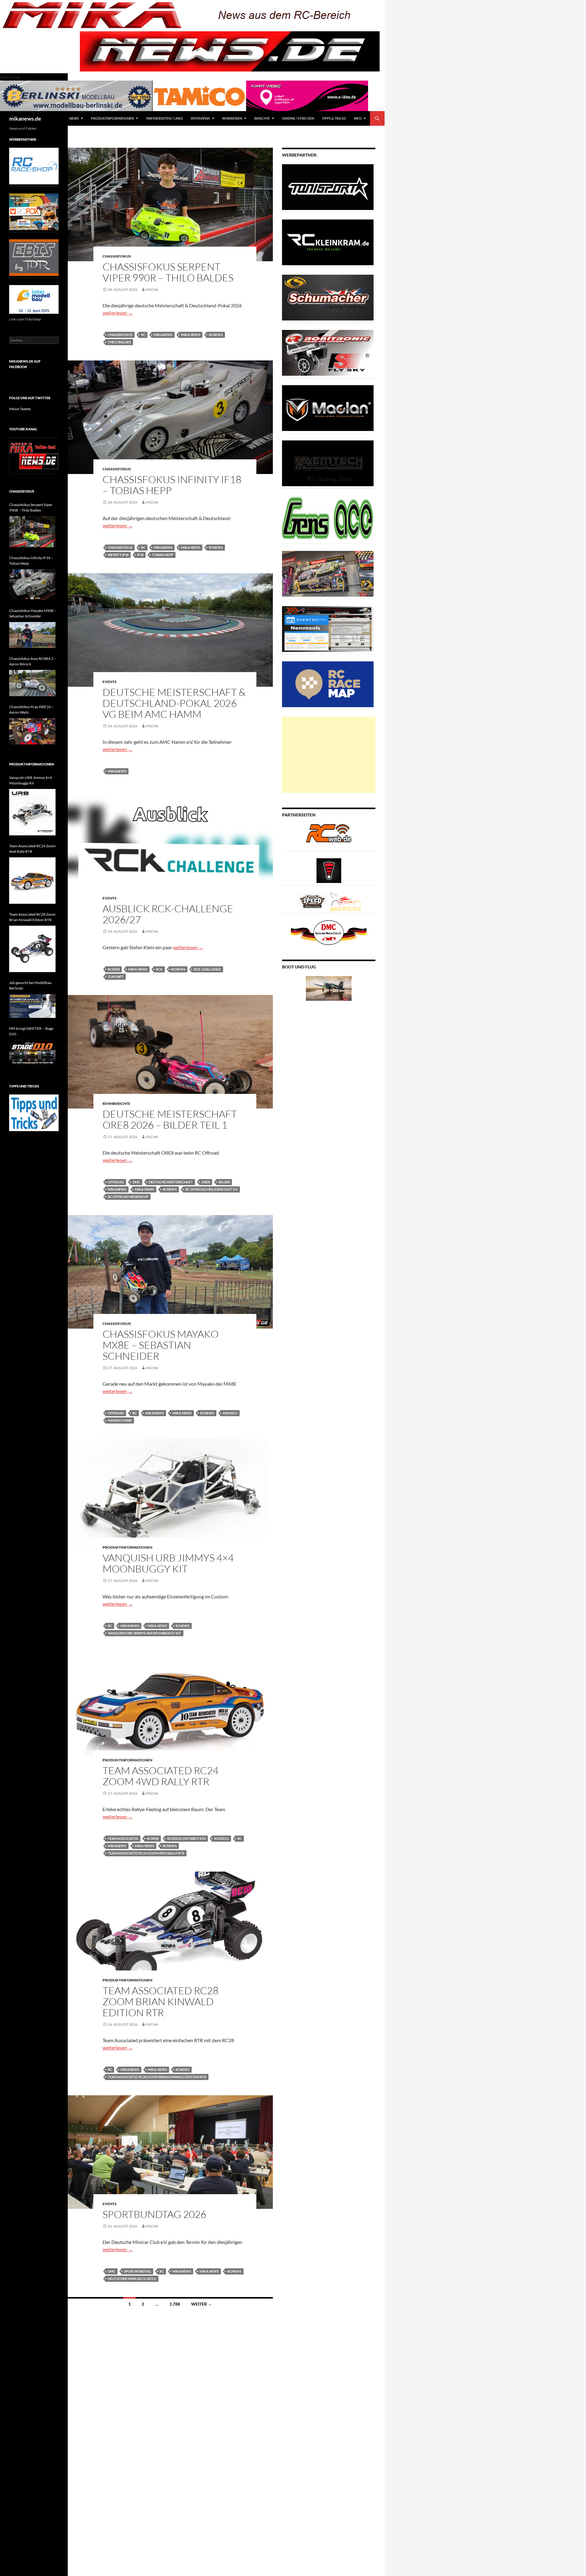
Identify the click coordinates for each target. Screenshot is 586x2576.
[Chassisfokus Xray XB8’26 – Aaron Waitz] (32, 731)
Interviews (200, 118)
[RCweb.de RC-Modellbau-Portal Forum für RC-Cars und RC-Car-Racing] (329, 836)
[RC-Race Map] (328, 684)
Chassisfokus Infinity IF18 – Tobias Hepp (172, 485)
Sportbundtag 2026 (154, 2214)
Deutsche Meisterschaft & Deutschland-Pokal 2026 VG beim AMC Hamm (174, 703)
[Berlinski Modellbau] (76, 95)
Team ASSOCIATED (123, 1838)
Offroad (116, 1182)
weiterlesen (118, 313)
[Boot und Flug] (329, 988)
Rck (159, 969)
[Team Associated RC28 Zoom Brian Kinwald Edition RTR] (32, 949)
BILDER (224, 1182)
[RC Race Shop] (34, 166)
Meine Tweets (20, 409)
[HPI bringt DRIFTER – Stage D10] (32, 1053)
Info (358, 118)
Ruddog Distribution (186, 1838)
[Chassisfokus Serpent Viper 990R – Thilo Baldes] (32, 532)
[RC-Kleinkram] (328, 242)
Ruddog (222, 1838)
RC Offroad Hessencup (128, 1197)
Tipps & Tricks (334, 118)
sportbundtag (137, 2271)
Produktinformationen (112, 118)
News (74, 118)
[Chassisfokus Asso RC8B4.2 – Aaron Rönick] (32, 683)
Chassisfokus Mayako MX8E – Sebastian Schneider (161, 1345)
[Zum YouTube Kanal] (34, 455)
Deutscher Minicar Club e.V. (132, 2279)
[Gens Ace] (328, 518)
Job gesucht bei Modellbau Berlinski (30, 985)
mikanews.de (25, 118)
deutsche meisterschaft (171, 1182)
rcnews (216, 335)
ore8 (206, 1182)
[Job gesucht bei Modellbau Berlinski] (32, 1006)
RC (143, 335)
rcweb (114, 969)
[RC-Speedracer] (314, 901)
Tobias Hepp (163, 555)
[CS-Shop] (328, 297)
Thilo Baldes (119, 342)
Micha (152, 289)
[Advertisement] (329, 755)
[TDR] (34, 257)
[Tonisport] (328, 187)
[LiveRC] (329, 870)
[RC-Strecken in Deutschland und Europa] (345, 901)
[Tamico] (199, 95)
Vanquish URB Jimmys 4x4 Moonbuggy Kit (145, 1633)
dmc (136, 1182)
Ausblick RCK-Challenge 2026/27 (168, 914)
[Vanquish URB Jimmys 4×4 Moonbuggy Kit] (32, 812)
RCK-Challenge (207, 969)
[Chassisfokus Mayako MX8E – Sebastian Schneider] (32, 635)
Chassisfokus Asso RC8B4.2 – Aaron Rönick (33, 661)
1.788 (175, 2304)
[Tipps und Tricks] (34, 1112)
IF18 (140, 555)
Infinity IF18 (118, 555)
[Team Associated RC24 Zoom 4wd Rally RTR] (32, 881)
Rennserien (232, 118)
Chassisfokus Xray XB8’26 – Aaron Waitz (31, 709)
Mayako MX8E (120, 1420)
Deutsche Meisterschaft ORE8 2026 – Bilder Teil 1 (170, 1119)
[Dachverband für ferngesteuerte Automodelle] (329, 932)
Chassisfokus (117, 256)
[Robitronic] (328, 352)
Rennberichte (116, 1103)
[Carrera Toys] (328, 573)
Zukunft (116, 977)
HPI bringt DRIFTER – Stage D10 (31, 1031)
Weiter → (202, 2304)
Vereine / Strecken (298, 118)
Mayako (230, 1413)
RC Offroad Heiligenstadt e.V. (212, 1189)
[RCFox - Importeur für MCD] (34, 211)
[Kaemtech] (328, 463)
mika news (191, 335)
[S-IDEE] (307, 95)
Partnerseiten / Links (165, 118)
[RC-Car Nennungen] (328, 629)
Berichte (262, 118)
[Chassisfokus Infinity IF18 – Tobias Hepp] (32, 585)
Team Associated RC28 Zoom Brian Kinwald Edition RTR (161, 2001)
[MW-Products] (328, 408)
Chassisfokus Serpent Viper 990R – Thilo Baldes (168, 272)
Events (110, 682)
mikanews (163, 335)
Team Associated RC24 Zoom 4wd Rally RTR (161, 1776)
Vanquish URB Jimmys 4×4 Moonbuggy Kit (168, 1563)
